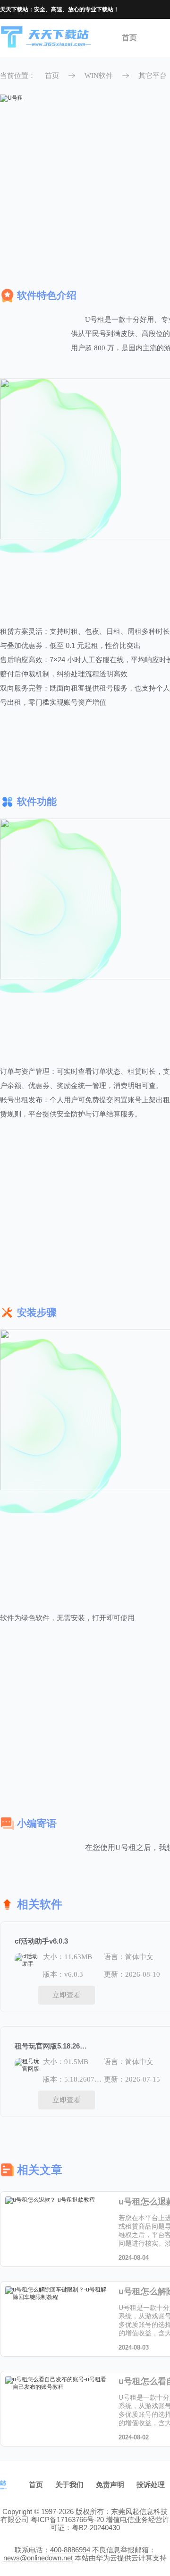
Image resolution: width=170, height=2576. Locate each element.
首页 (129, 38)
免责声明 (110, 2485)
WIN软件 (99, 76)
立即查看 (67, 1995)
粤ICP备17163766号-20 (67, 2520)
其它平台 (153, 76)
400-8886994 (70, 2550)
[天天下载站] (46, 38)
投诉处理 (151, 2485)
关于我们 (69, 2485)
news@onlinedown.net (38, 2558)
